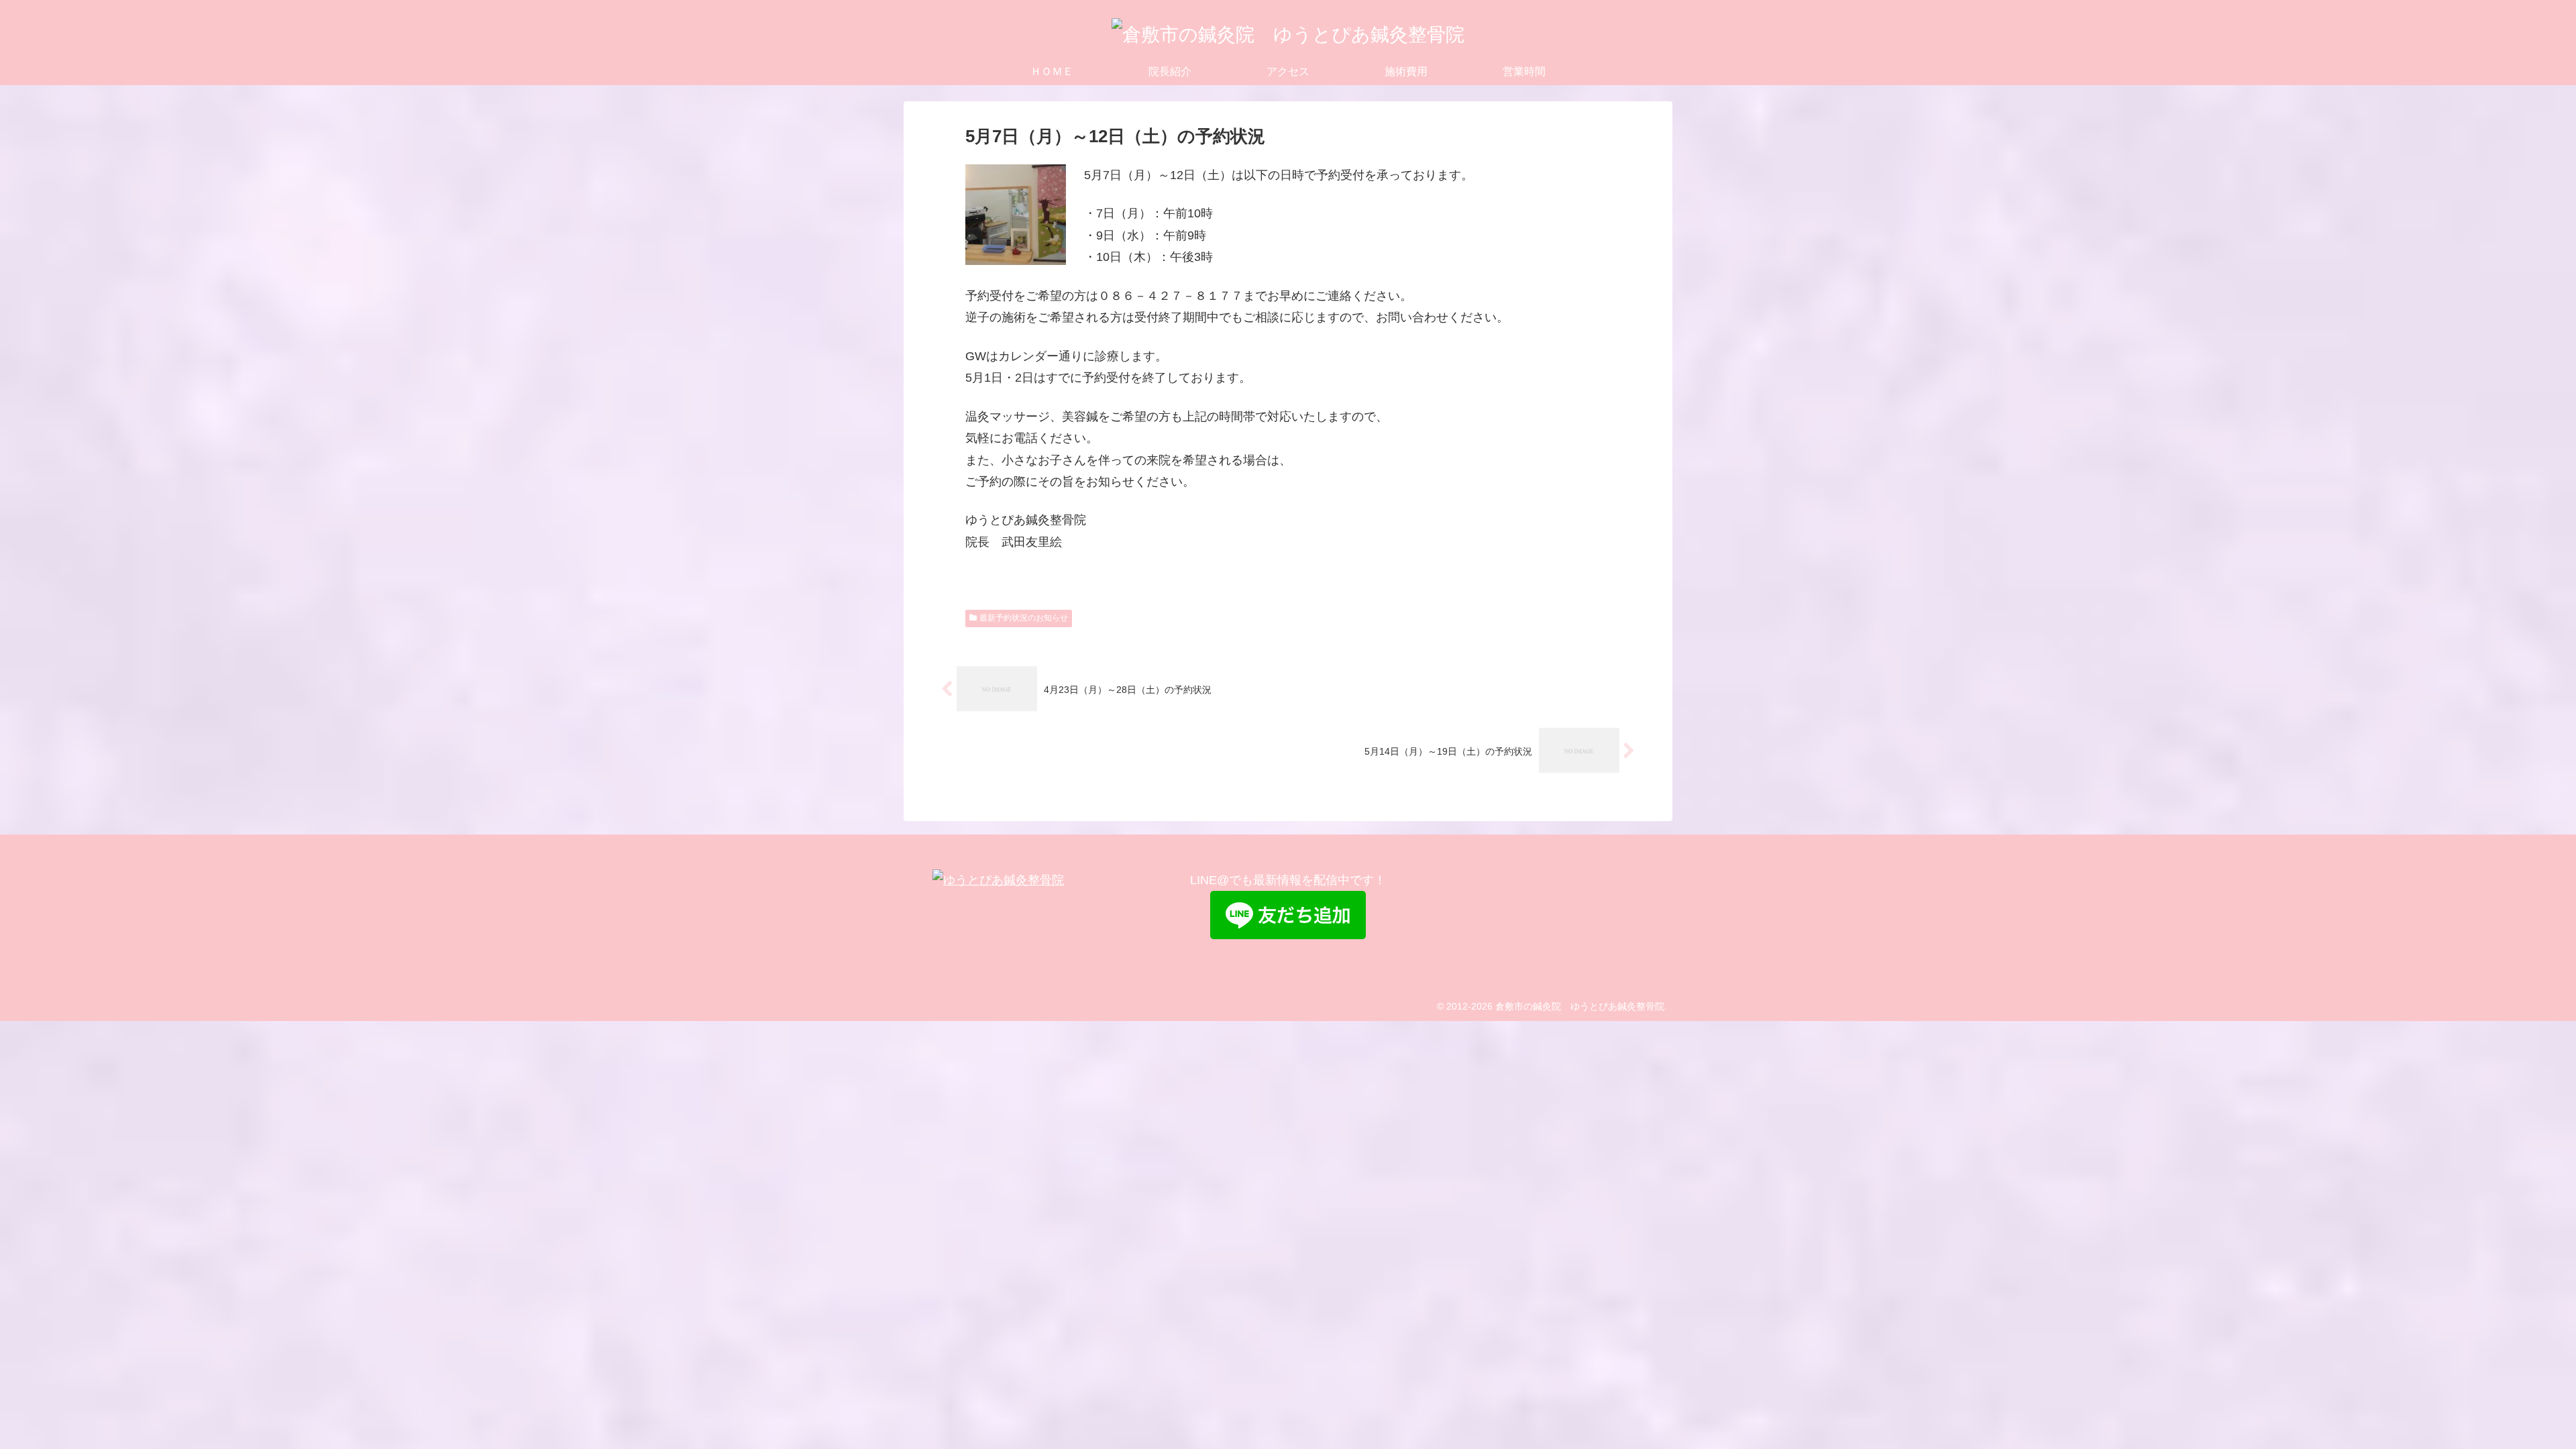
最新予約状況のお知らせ (1024, 618)
